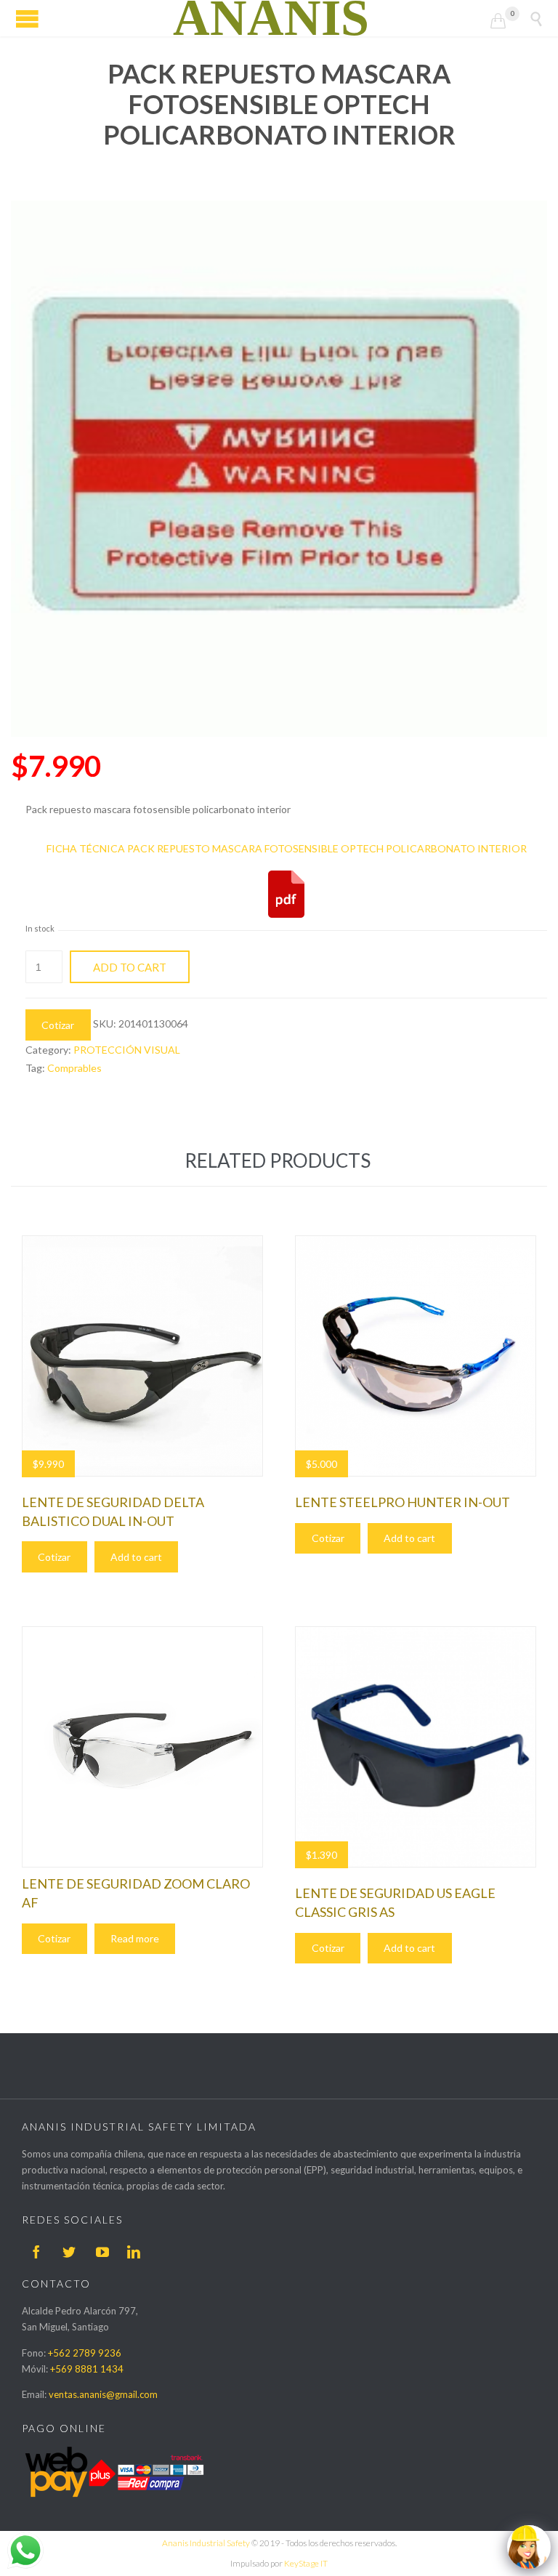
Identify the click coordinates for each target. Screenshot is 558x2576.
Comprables (74, 1068)
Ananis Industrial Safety (206, 2543)
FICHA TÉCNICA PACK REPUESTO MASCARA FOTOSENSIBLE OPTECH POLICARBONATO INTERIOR (287, 848)
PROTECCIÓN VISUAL (127, 1050)
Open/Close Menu (27, 19)
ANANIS (271, 18)
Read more (135, 1938)
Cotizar (58, 1025)
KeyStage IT (306, 2563)
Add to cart (130, 967)
